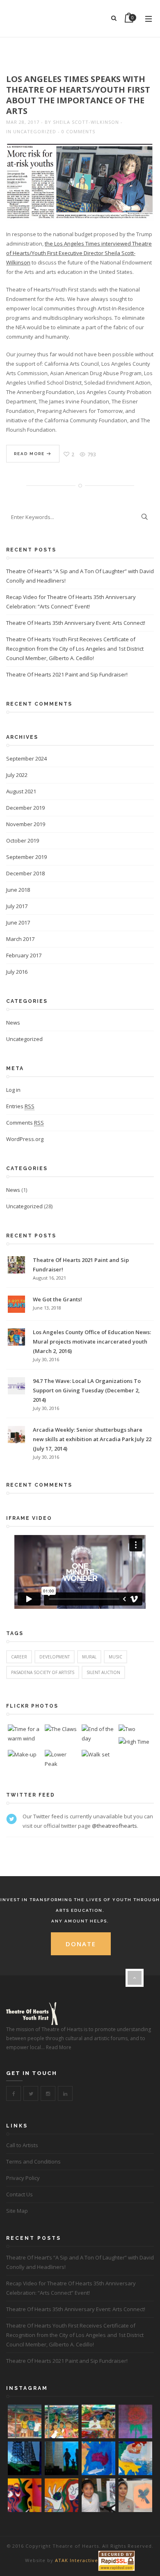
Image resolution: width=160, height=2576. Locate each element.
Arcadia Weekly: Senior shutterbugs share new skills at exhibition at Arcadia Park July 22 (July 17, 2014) (92, 1439)
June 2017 (18, 922)
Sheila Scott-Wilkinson (86, 122)
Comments (25, 1123)
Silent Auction (103, 1672)
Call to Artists (22, 2145)
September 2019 (26, 857)
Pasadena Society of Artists (43, 1672)
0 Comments (78, 131)
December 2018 (25, 873)
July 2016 (17, 972)
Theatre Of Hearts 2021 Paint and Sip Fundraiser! (67, 674)
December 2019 (25, 808)
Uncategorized (35, 131)
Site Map (17, 2211)
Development (55, 1657)
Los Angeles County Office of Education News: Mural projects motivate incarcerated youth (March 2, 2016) (92, 1342)
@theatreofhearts (114, 1826)
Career (19, 1657)
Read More (30, 454)
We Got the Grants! (57, 1299)
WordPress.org (25, 1139)
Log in (13, 1090)
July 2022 (17, 775)
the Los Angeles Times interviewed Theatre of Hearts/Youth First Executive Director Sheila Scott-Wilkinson (79, 253)
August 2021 (21, 791)
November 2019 (26, 824)
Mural (89, 1657)
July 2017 (17, 906)
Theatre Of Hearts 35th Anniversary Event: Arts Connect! (76, 623)
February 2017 (24, 955)
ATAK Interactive (77, 2560)
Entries (20, 1106)
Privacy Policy (23, 2178)
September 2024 (26, 758)
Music (115, 1657)
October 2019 (23, 840)
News (13, 1023)
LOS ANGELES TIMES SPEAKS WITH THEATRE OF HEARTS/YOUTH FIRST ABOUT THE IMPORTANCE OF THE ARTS (78, 95)
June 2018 (18, 890)
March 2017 (20, 939)
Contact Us (19, 2194)
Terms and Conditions (33, 2161)
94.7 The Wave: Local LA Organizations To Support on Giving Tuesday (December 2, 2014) (87, 1390)
